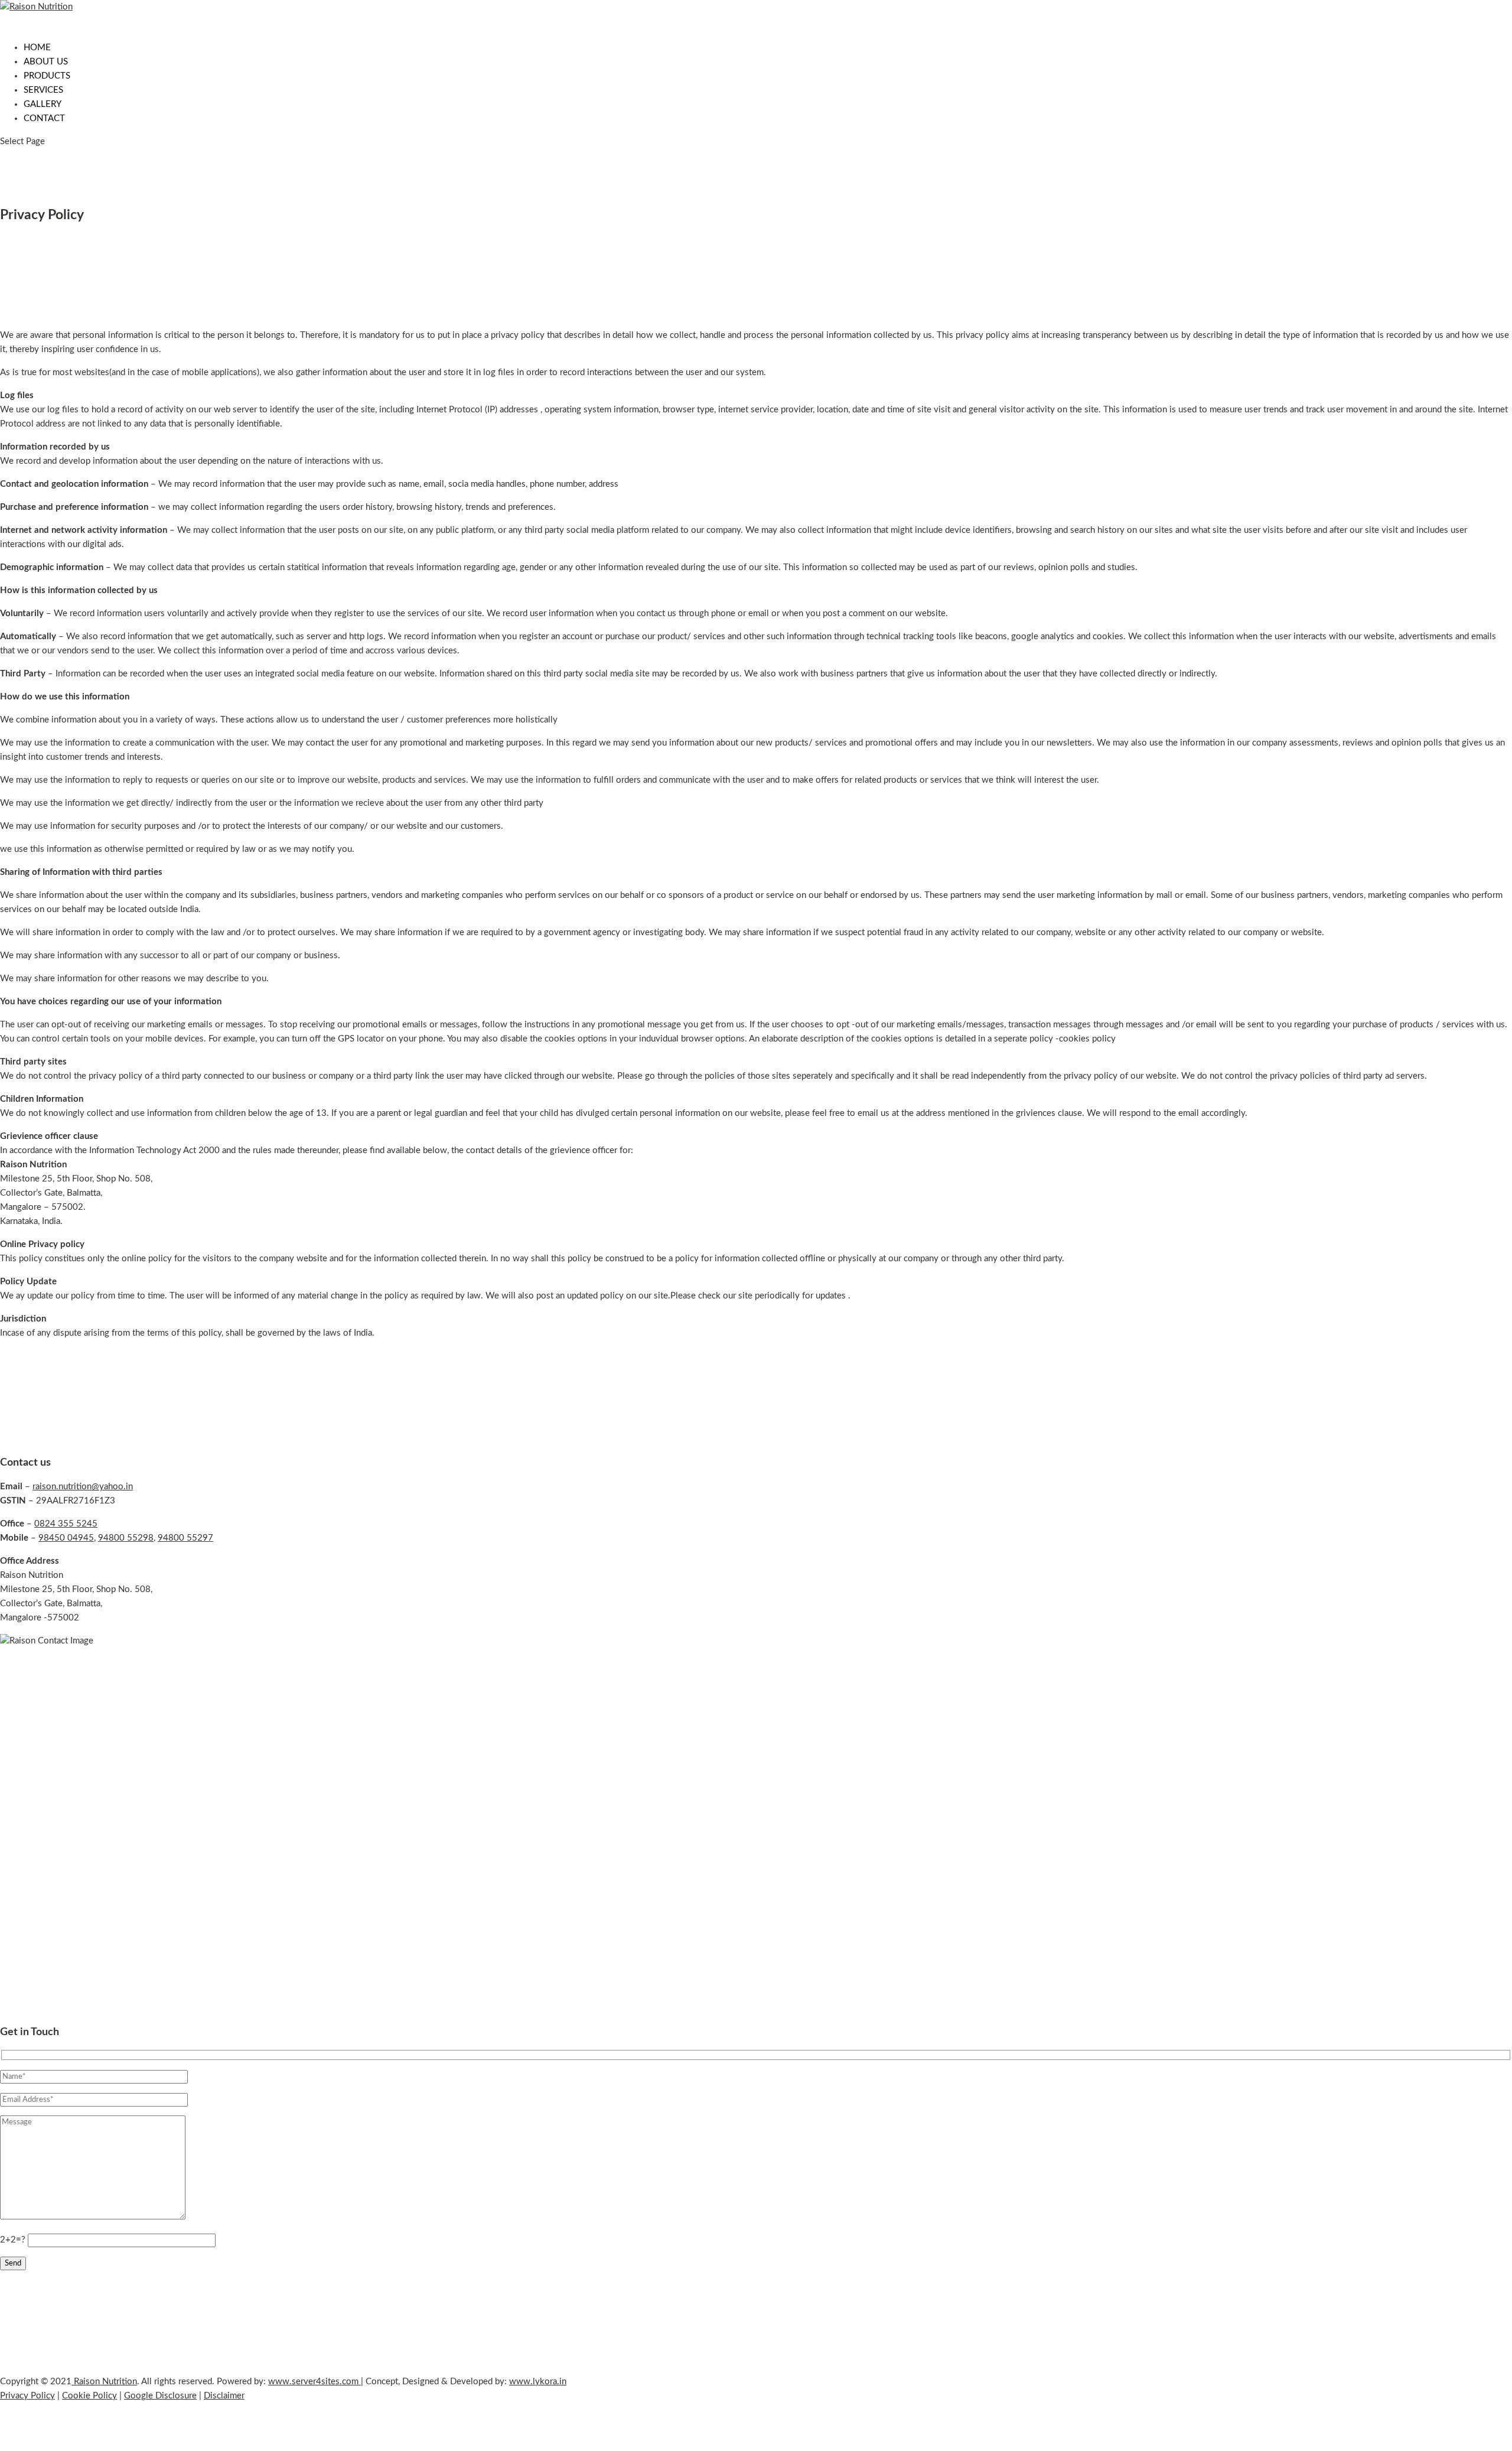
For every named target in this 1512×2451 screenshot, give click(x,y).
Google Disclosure (160, 2396)
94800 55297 (185, 1538)
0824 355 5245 (66, 1524)
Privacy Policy (27, 2396)
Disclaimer (224, 2396)
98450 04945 (66, 1538)
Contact (44, 118)
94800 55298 (126, 1538)
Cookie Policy (89, 2396)
